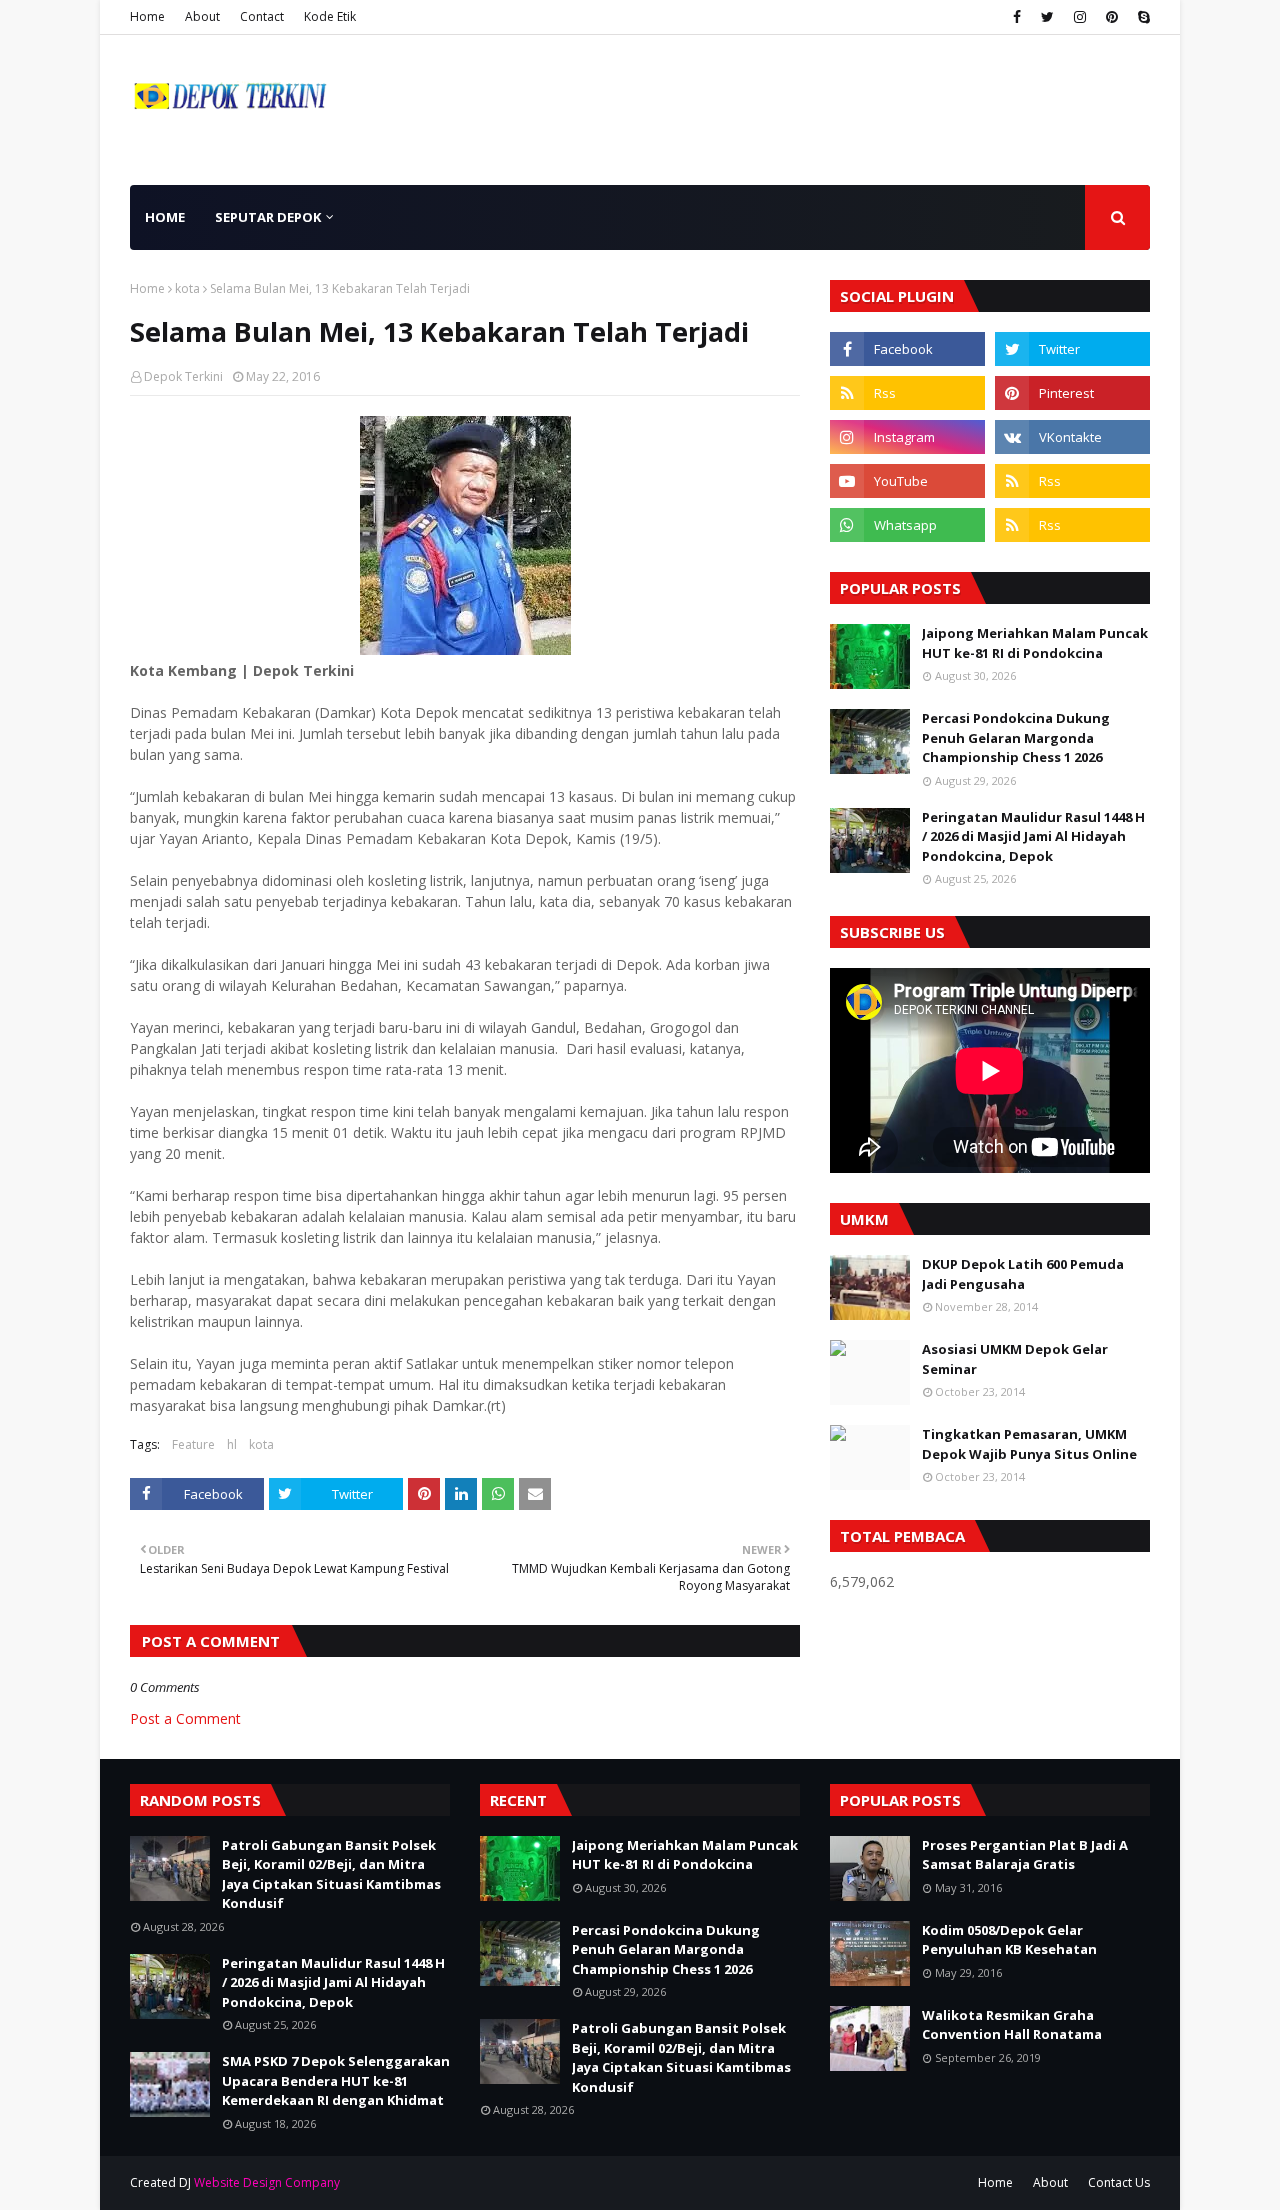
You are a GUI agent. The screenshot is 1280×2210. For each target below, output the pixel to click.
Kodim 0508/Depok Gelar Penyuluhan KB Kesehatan (1009, 1940)
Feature (193, 1444)
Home (147, 16)
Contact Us (1119, 2182)
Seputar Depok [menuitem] (268, 217)
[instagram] (1080, 17)
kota (187, 288)
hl (232, 1444)
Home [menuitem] (165, 217)
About (202, 16)
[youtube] (907, 481)
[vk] (1072, 437)
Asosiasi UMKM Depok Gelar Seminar (1015, 1359)
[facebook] (1017, 17)
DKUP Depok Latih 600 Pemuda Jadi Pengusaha (1023, 1274)
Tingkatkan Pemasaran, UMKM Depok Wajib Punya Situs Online (1029, 1444)
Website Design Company (267, 2182)
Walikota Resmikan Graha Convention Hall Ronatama (1012, 2025)
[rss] (907, 393)
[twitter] (1047, 17)
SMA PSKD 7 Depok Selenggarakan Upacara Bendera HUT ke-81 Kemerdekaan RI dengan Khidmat (336, 2080)
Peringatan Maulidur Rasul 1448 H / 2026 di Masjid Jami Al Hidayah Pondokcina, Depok (1033, 836)
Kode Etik (330, 16)
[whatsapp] (907, 525)
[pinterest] (1112, 17)
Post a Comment (185, 1718)
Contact (262, 16)
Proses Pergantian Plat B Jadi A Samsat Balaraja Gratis (1025, 1855)
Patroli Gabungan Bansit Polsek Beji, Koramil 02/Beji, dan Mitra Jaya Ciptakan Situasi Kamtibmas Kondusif (331, 1874)
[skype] (1141, 17)
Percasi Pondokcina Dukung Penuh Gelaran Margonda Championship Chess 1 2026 (1016, 737)
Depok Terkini (183, 376)
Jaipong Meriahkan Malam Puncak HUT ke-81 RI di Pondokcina (1035, 643)
